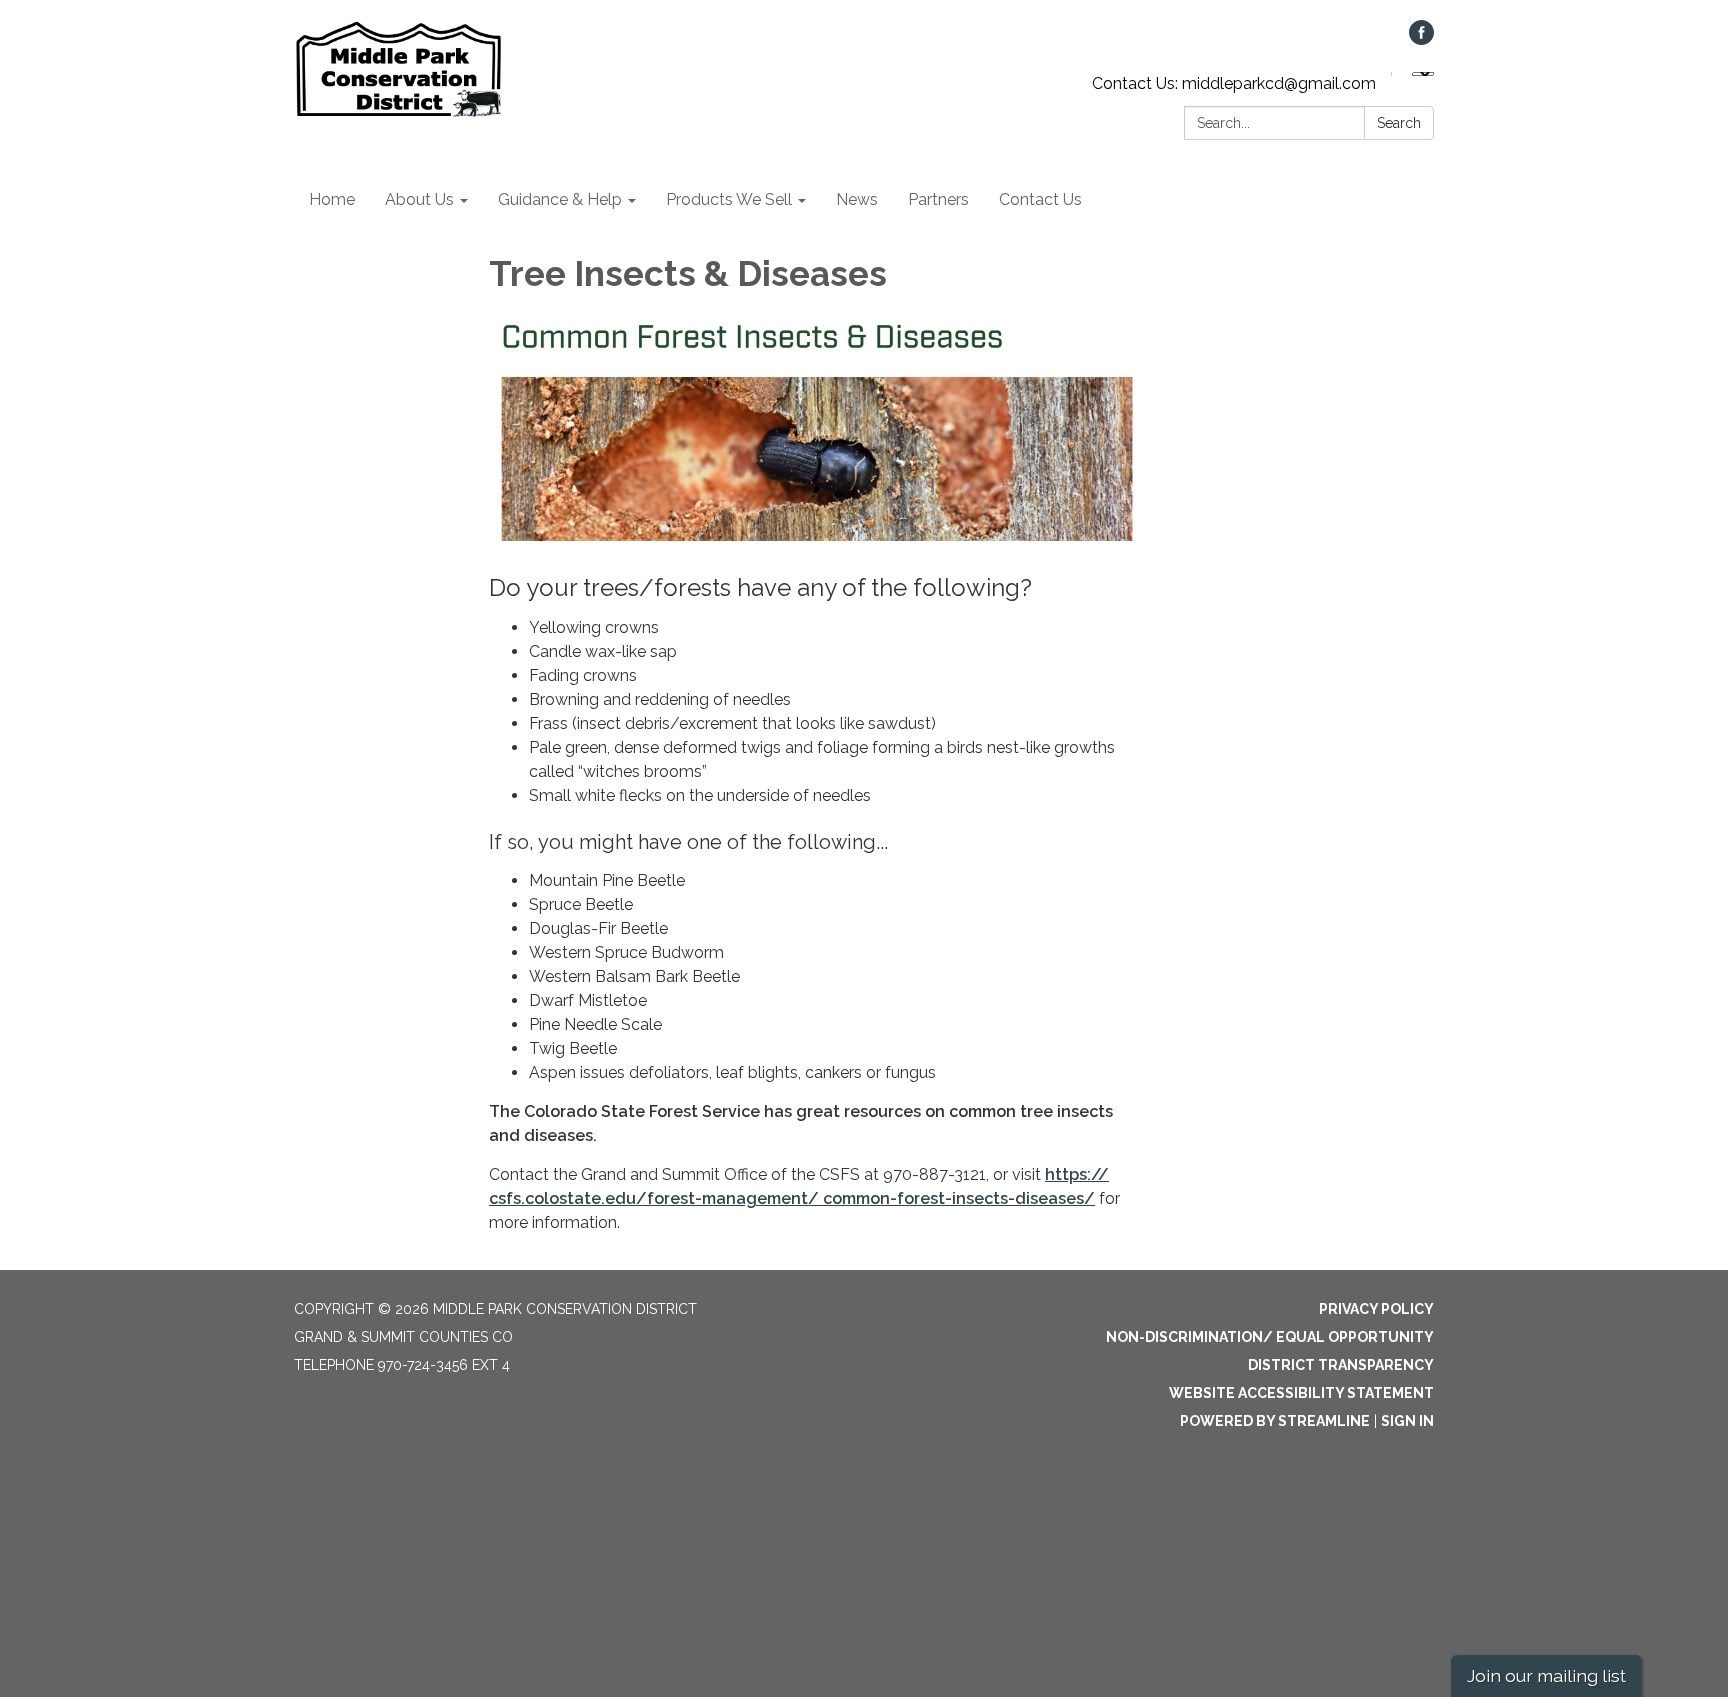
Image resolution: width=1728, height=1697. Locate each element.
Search (1399, 123)
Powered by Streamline (1275, 1421)
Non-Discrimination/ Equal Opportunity (1270, 1337)
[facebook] (1421, 39)
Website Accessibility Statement (1301, 1393)
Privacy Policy (1376, 1309)
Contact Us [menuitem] (1040, 199)
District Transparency (1341, 1365)
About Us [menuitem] (419, 199)
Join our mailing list (1546, 1675)
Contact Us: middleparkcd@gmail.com (1234, 83)
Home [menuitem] (332, 199)
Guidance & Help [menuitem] (560, 199)
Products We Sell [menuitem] (729, 199)
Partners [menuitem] (938, 199)
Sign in (1407, 1421)
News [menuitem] (857, 199)
